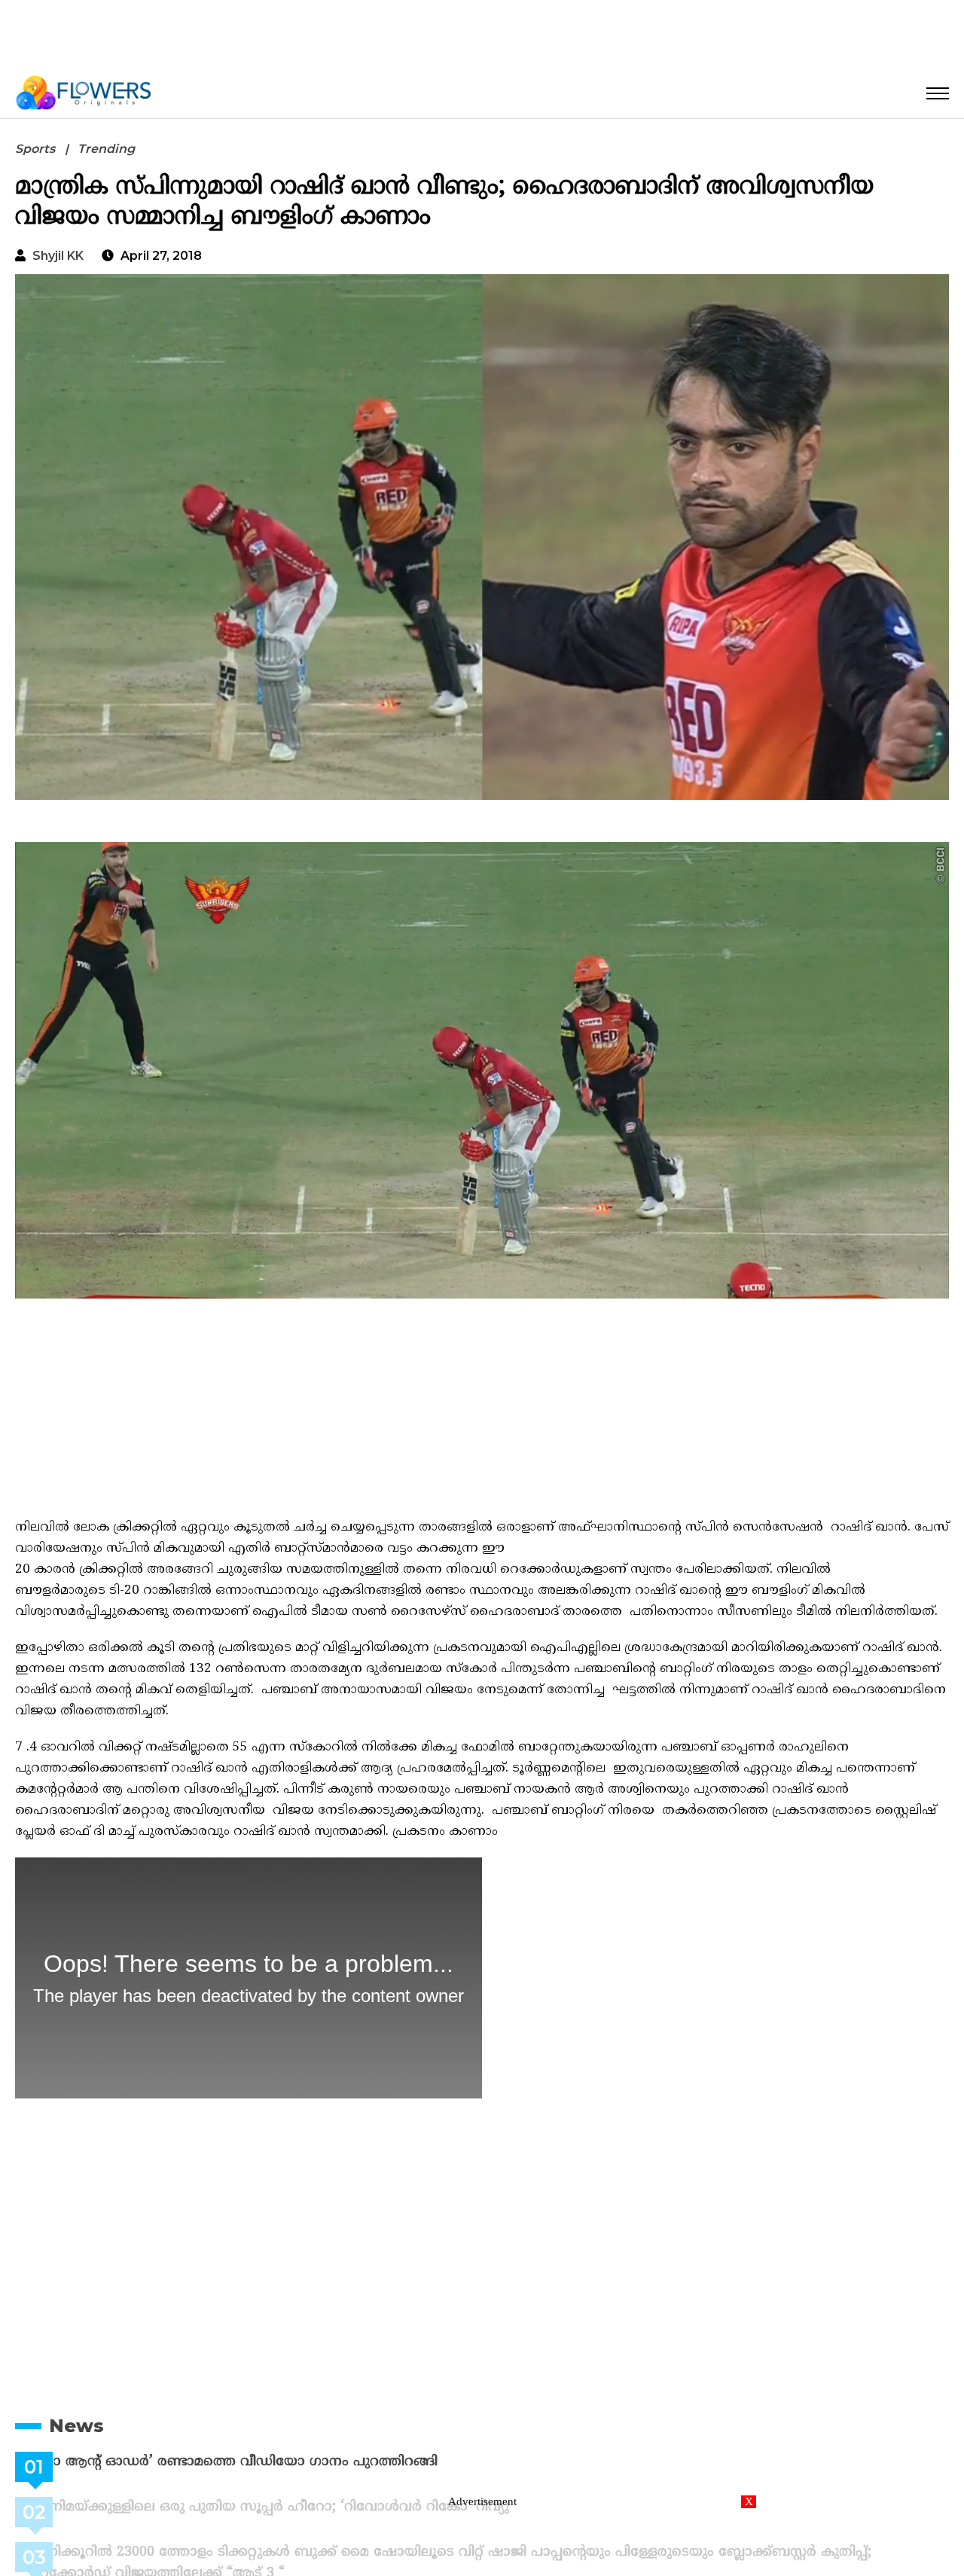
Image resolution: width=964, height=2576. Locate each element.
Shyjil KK (58, 256)
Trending (106, 149)
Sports (35, 149)
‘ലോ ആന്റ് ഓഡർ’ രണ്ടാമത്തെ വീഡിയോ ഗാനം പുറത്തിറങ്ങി (272, 2462)
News (76, 2426)
